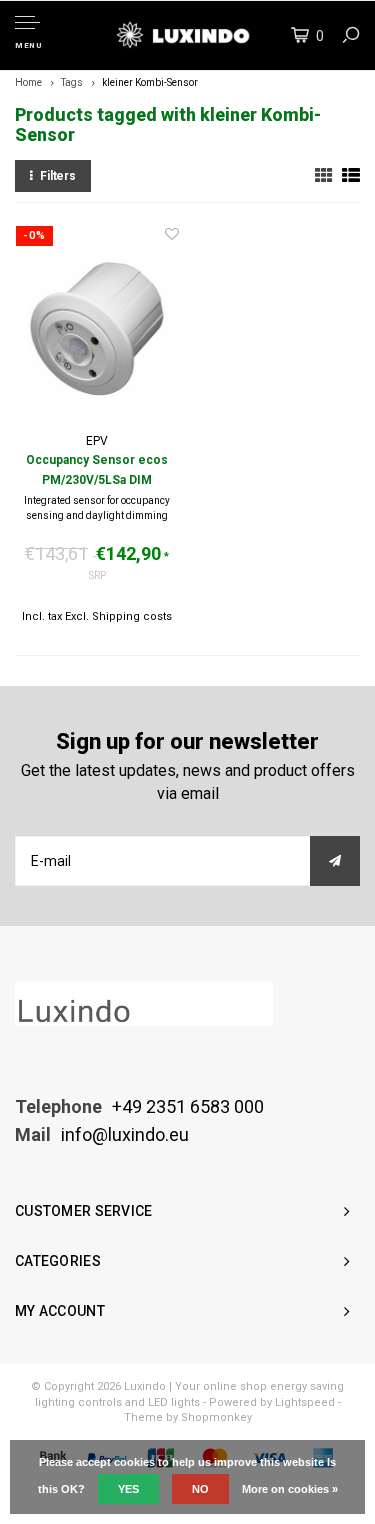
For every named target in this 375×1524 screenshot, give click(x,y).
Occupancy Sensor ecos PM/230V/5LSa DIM (97, 470)
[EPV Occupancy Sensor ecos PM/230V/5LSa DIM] (97, 328)
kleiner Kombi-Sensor (150, 82)
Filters (58, 176)
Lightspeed (305, 1402)
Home (28, 82)
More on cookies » (290, 1489)
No (200, 1489)
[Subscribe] (335, 861)
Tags (72, 82)
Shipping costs (132, 616)
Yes (128, 1489)
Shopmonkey (216, 1417)
